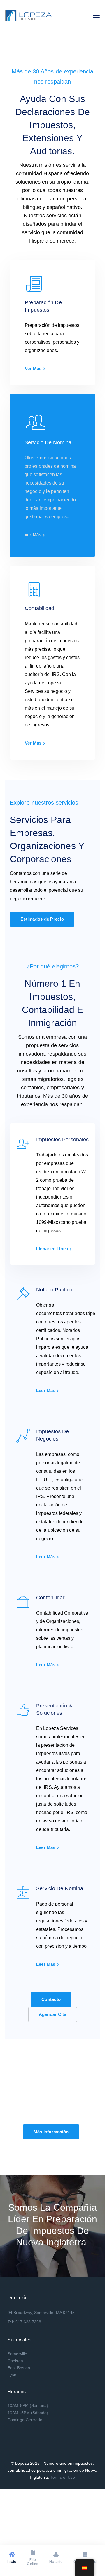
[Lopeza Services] (29, 15)
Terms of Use (63, 2477)
